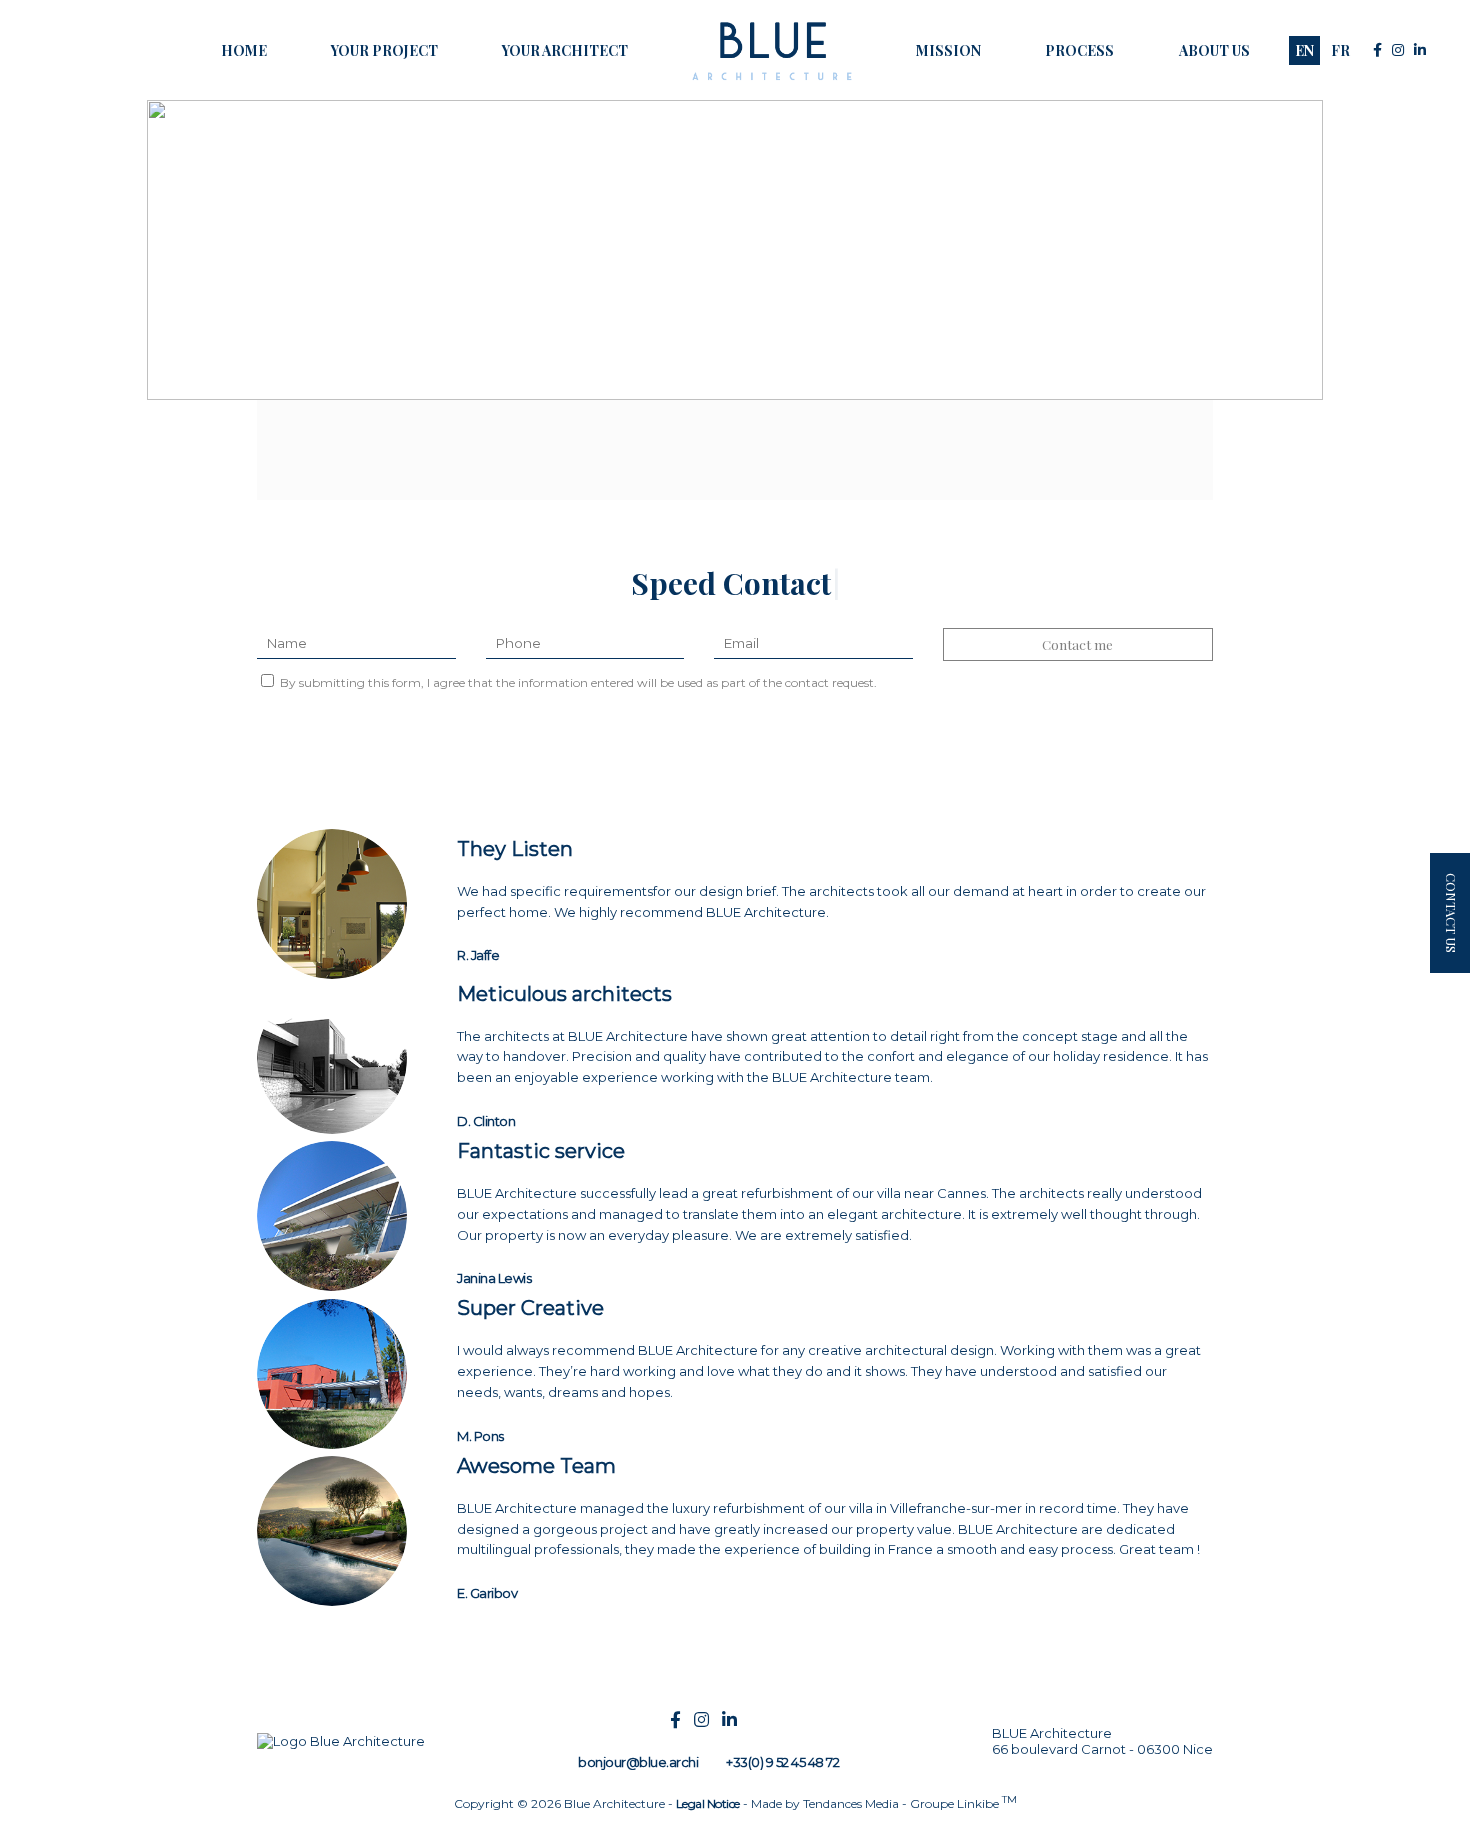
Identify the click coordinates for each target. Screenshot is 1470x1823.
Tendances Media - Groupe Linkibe (910, 1803)
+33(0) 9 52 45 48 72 (782, 1762)
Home (244, 50)
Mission (948, 50)
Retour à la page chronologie (263, 122)
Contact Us (1451, 913)
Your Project (384, 50)
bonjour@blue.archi (638, 1762)
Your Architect (565, 50)
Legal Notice (708, 1803)
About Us (1214, 50)
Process (1079, 50)
